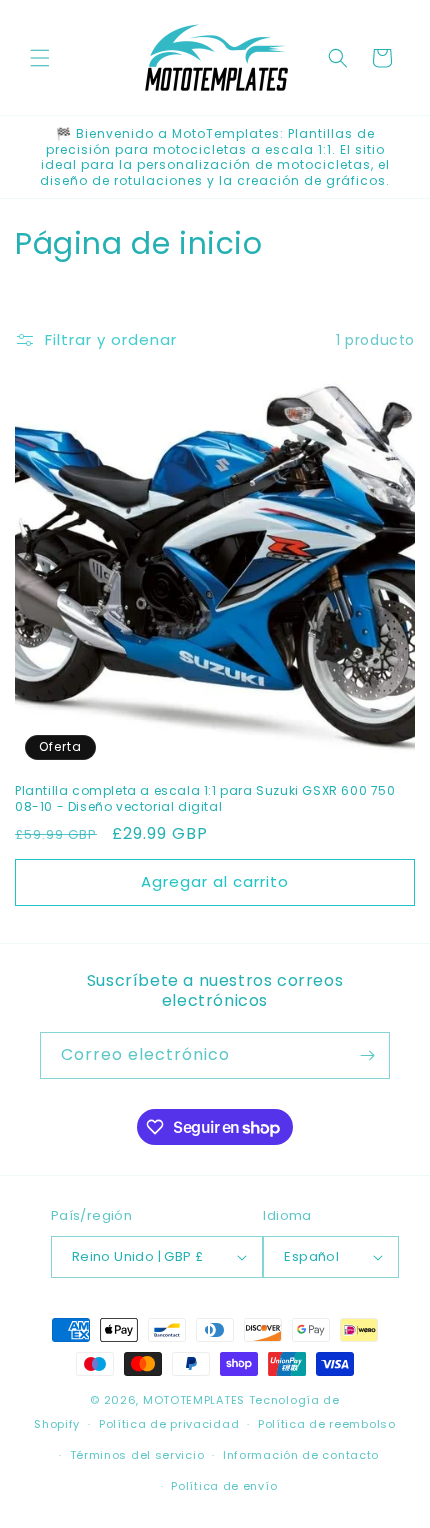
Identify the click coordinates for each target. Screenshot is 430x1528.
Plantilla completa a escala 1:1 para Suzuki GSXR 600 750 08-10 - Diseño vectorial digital (205, 798)
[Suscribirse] (367, 1055)
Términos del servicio (137, 1455)
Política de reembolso (327, 1424)
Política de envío (224, 1486)
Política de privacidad (169, 1424)
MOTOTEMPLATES (194, 1400)
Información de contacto (301, 1455)
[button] (40, 58)
